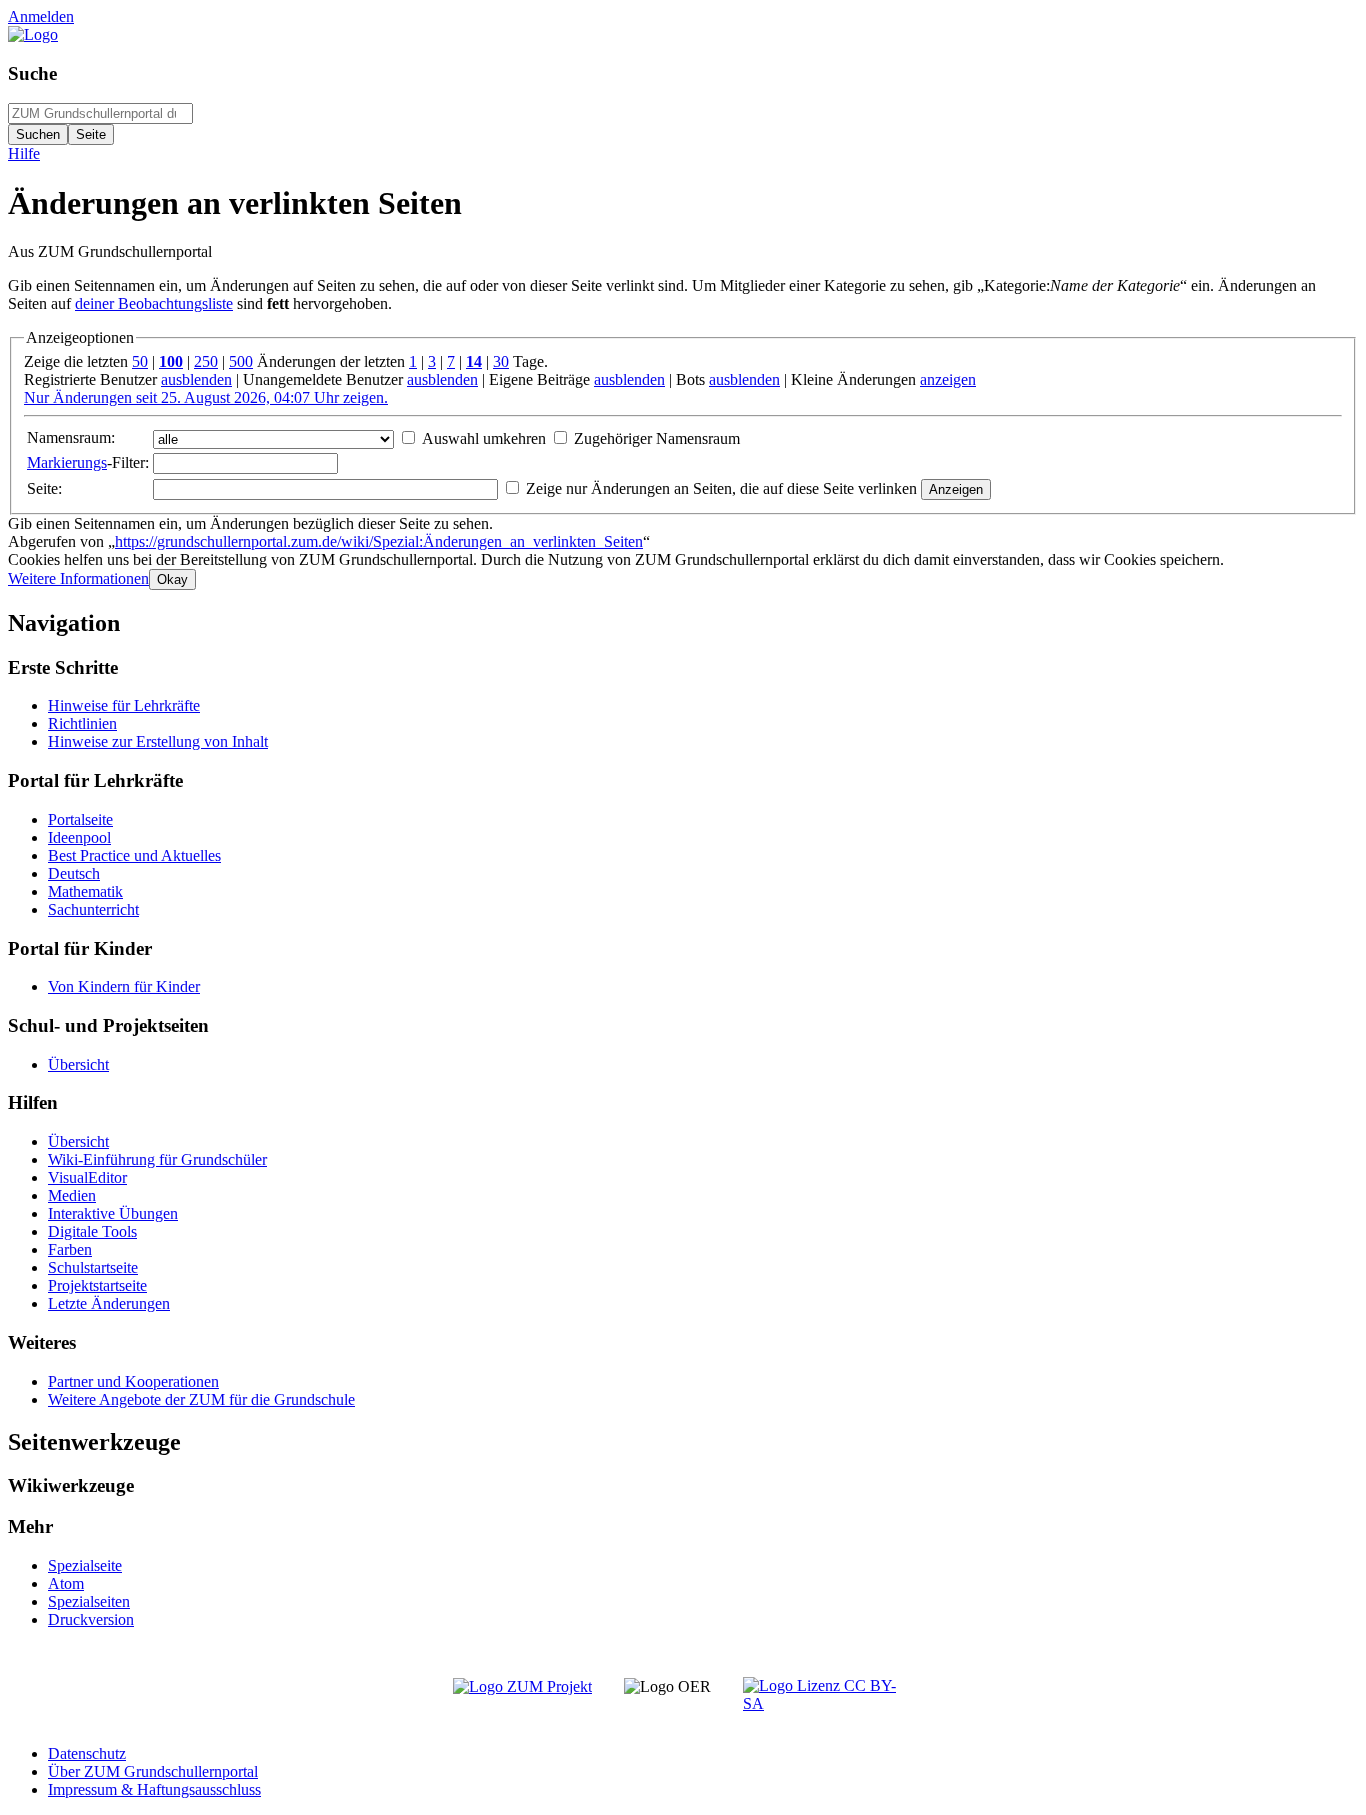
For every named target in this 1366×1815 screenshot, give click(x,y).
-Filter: (88, 462)
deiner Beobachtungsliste (154, 303)
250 (206, 361)
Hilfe (24, 153)
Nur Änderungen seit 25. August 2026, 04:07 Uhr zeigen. (206, 397)
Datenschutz (87, 1753)
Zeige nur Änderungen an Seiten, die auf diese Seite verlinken (721, 488)
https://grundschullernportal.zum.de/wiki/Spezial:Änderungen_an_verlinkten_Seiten (379, 541)
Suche (32, 73)
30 (501, 361)
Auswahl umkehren (484, 438)
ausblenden (196, 379)
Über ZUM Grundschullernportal (153, 1771)
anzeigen (948, 379)
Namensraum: (71, 437)
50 (140, 361)
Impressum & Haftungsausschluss (154, 1789)
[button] (78, 578)
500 (241, 361)
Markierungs (67, 462)
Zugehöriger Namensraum (657, 438)
